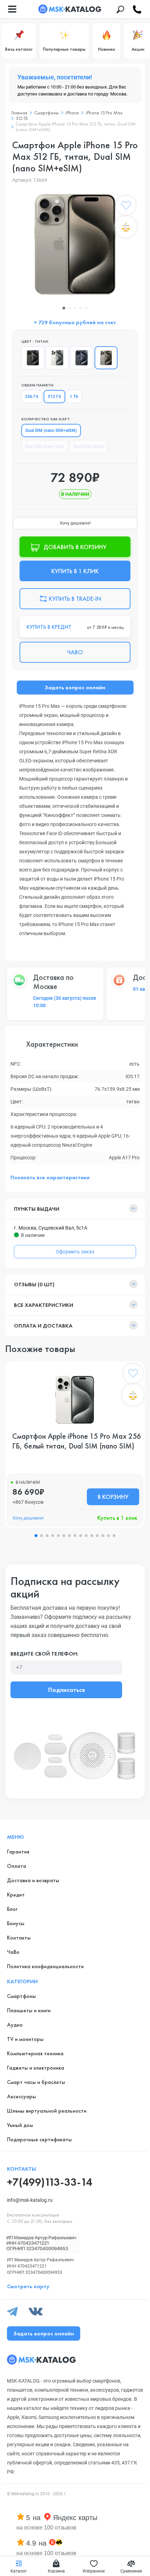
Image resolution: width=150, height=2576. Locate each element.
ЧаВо (13, 1952)
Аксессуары (21, 2096)
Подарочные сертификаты (39, 2139)
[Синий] (82, 358)
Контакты (19, 1938)
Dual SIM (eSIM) (89, 447)
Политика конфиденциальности (45, 1966)
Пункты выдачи (37, 1209)
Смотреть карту (28, 2286)
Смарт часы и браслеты (36, 2082)
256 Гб (32, 397)
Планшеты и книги (29, 2010)
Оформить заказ (75, 1252)
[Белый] (57, 358)
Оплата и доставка (43, 1326)
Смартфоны (21, 1996)
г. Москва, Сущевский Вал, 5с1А (51, 1228)
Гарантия (18, 1852)
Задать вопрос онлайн (75, 687)
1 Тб (74, 397)
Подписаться (66, 1690)
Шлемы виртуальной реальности (47, 2111)
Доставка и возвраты (33, 1880)
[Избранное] (126, 207)
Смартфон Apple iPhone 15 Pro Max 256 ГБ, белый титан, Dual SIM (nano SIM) (77, 1441)
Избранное (94, 2571)
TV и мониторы (25, 2039)
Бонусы (16, 1923)
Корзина (56, 2571)
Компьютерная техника (35, 2053)
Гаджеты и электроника (36, 2068)
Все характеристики (44, 1305)
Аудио (15, 2025)
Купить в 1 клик (117, 1518)
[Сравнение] (126, 227)
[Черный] (33, 358)
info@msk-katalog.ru (30, 2200)
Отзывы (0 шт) (34, 1284)
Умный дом (20, 2125)
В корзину (113, 1497)
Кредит (16, 1895)
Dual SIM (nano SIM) (45, 447)
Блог (12, 1909)
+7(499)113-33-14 (50, 2182)
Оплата (17, 1866)
